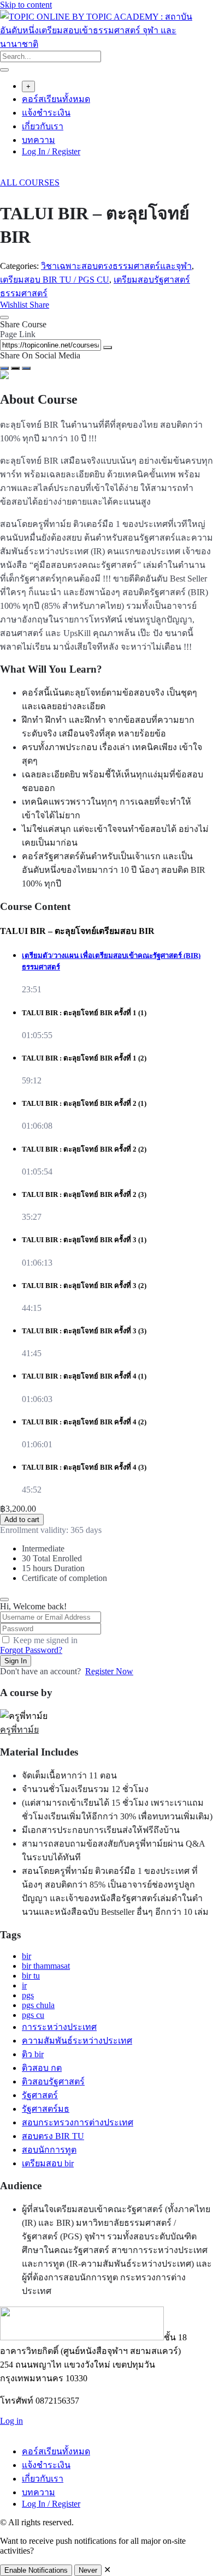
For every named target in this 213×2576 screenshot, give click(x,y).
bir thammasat (46, 1966)
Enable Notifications (36, 2570)
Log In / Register (51, 151)
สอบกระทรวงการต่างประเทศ (78, 2122)
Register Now (109, 1671)
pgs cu (33, 2015)
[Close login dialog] (4, 1599)
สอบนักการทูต (49, 2150)
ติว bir (33, 2054)
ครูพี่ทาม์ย (19, 1730)
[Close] (4, 317)
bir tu (31, 1976)
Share (39, 305)
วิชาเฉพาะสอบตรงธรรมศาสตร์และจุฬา (116, 266)
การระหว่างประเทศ (59, 2027)
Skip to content (26, 5)
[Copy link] (108, 348)
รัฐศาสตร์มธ (46, 2109)
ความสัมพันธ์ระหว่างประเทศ (77, 2041)
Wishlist (15, 305)
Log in (11, 2421)
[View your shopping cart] (6, 173)
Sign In (16, 1661)
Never (88, 2570)
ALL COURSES (30, 182)
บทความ (39, 140)
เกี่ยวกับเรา (43, 126)
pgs (28, 1995)
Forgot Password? (31, 1650)
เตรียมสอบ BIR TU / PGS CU (55, 280)
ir (24, 1985)
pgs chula (38, 2005)
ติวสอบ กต (42, 2068)
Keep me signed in (45, 1640)
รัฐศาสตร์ (40, 2095)
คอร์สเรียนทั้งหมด (56, 99)
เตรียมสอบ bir (48, 2163)
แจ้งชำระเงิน (46, 113)
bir (26, 1956)
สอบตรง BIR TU (53, 2136)
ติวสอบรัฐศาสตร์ (53, 2081)
